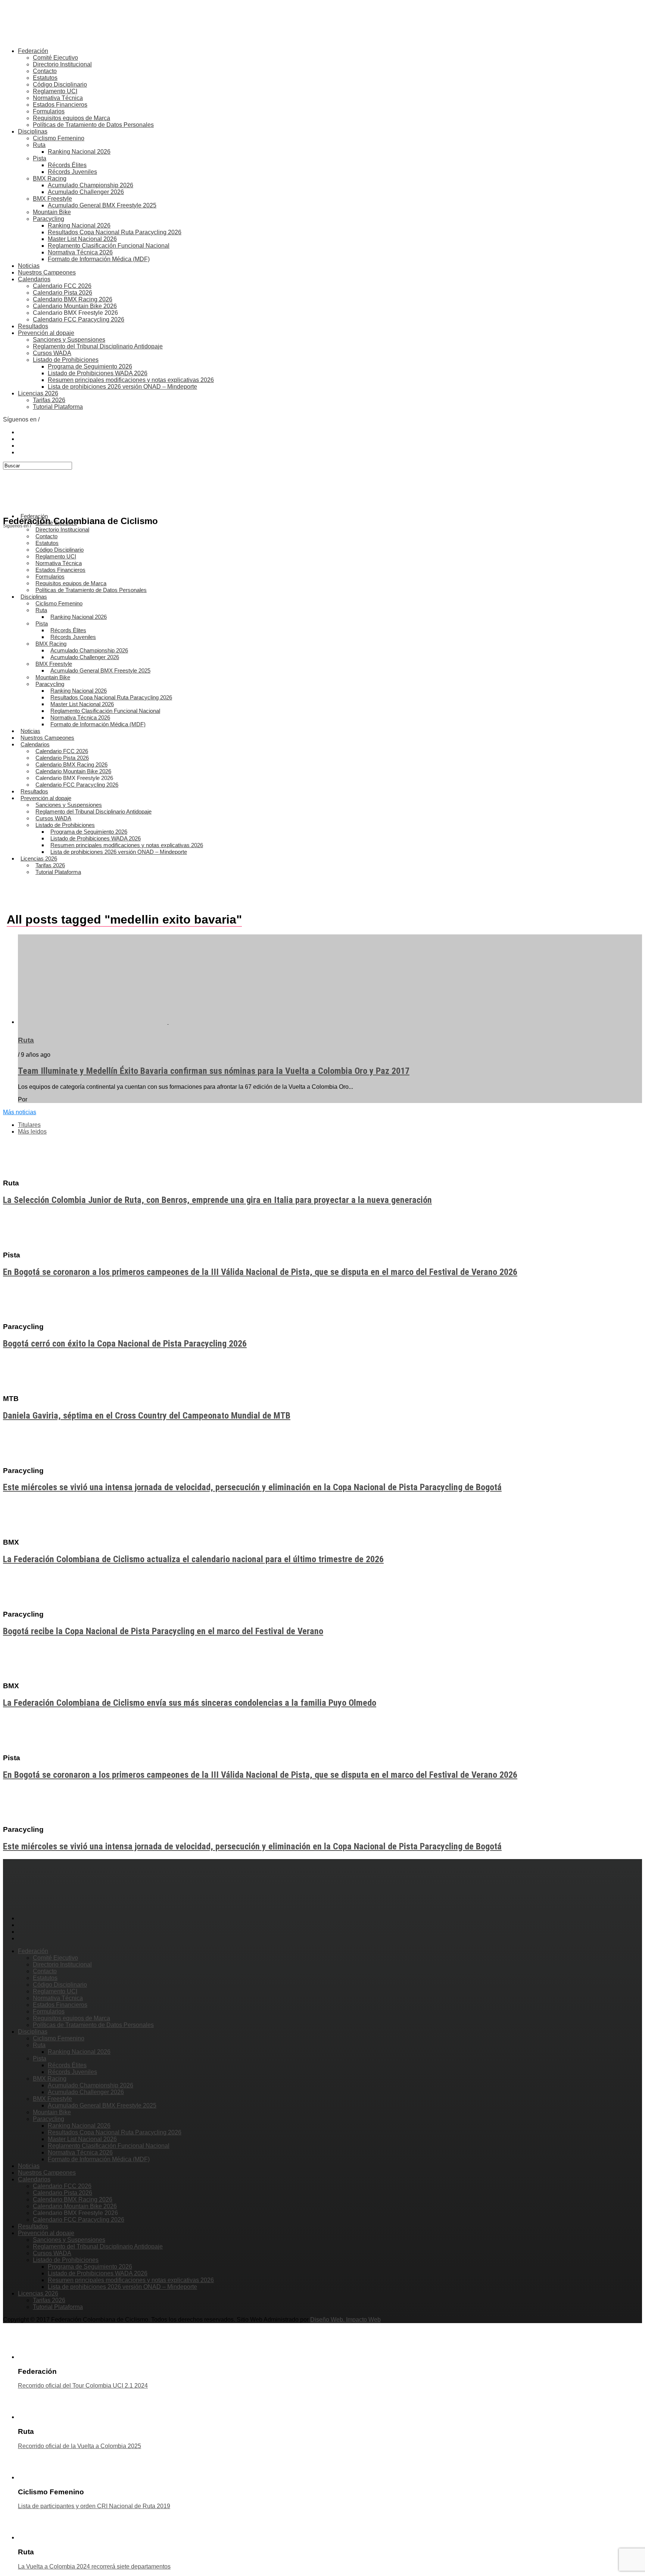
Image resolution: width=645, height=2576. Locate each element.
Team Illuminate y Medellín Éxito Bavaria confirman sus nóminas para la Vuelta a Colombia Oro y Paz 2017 (214, 1071)
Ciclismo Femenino (59, 138)
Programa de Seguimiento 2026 (90, 366)
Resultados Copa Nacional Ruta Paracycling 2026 (115, 232)
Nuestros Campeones (47, 272)
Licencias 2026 (38, 393)
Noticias (29, 266)
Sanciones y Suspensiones (69, 340)
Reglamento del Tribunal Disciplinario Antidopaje (98, 346)
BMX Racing (50, 178)
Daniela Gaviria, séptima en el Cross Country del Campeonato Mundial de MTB (147, 1416)
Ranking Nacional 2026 (79, 152)
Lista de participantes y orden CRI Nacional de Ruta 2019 (94, 2506)
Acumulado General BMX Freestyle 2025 (102, 205)
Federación (33, 51)
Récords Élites (67, 165)
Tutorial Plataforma (58, 407)
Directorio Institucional (62, 64)
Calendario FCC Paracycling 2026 (79, 319)
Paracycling (49, 219)
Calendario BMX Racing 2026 (73, 299)
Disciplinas (33, 131)
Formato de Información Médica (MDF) (99, 259)
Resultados (33, 326)
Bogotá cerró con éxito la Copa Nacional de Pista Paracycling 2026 (125, 1344)
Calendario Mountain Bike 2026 (75, 306)
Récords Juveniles (72, 172)
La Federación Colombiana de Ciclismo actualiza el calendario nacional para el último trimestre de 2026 (193, 1559)
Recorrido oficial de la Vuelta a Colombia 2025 (80, 2446)
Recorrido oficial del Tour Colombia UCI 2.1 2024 (83, 2386)
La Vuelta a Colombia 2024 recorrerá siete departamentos (94, 2566)
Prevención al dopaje (46, 333)
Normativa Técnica (58, 98)
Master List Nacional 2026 (82, 239)
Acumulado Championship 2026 (91, 185)
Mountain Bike (52, 212)
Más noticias (20, 1112)
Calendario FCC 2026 (62, 286)
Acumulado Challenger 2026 (86, 192)
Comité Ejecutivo (55, 58)
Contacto (45, 71)
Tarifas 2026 (49, 400)
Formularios (49, 111)
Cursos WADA (52, 353)
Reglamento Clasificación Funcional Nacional (109, 246)
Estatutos (45, 78)
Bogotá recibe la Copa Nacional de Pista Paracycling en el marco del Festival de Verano (163, 1631)
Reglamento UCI (55, 91)
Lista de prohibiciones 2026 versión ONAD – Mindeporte (122, 387)
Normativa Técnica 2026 (80, 252)
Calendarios (34, 279)
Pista (40, 158)
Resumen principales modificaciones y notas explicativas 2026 (131, 380)
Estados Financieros (60, 105)
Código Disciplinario (60, 84)
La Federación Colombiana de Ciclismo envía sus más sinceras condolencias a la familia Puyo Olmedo (190, 1703)
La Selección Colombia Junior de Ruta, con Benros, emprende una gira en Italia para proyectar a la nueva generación (217, 1200)
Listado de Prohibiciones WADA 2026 (98, 373)
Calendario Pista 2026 (63, 293)
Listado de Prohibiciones (66, 360)
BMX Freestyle (52, 199)
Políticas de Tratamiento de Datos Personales (93, 125)
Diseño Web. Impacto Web (345, 2320)
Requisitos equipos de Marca (71, 118)
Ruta (39, 145)
